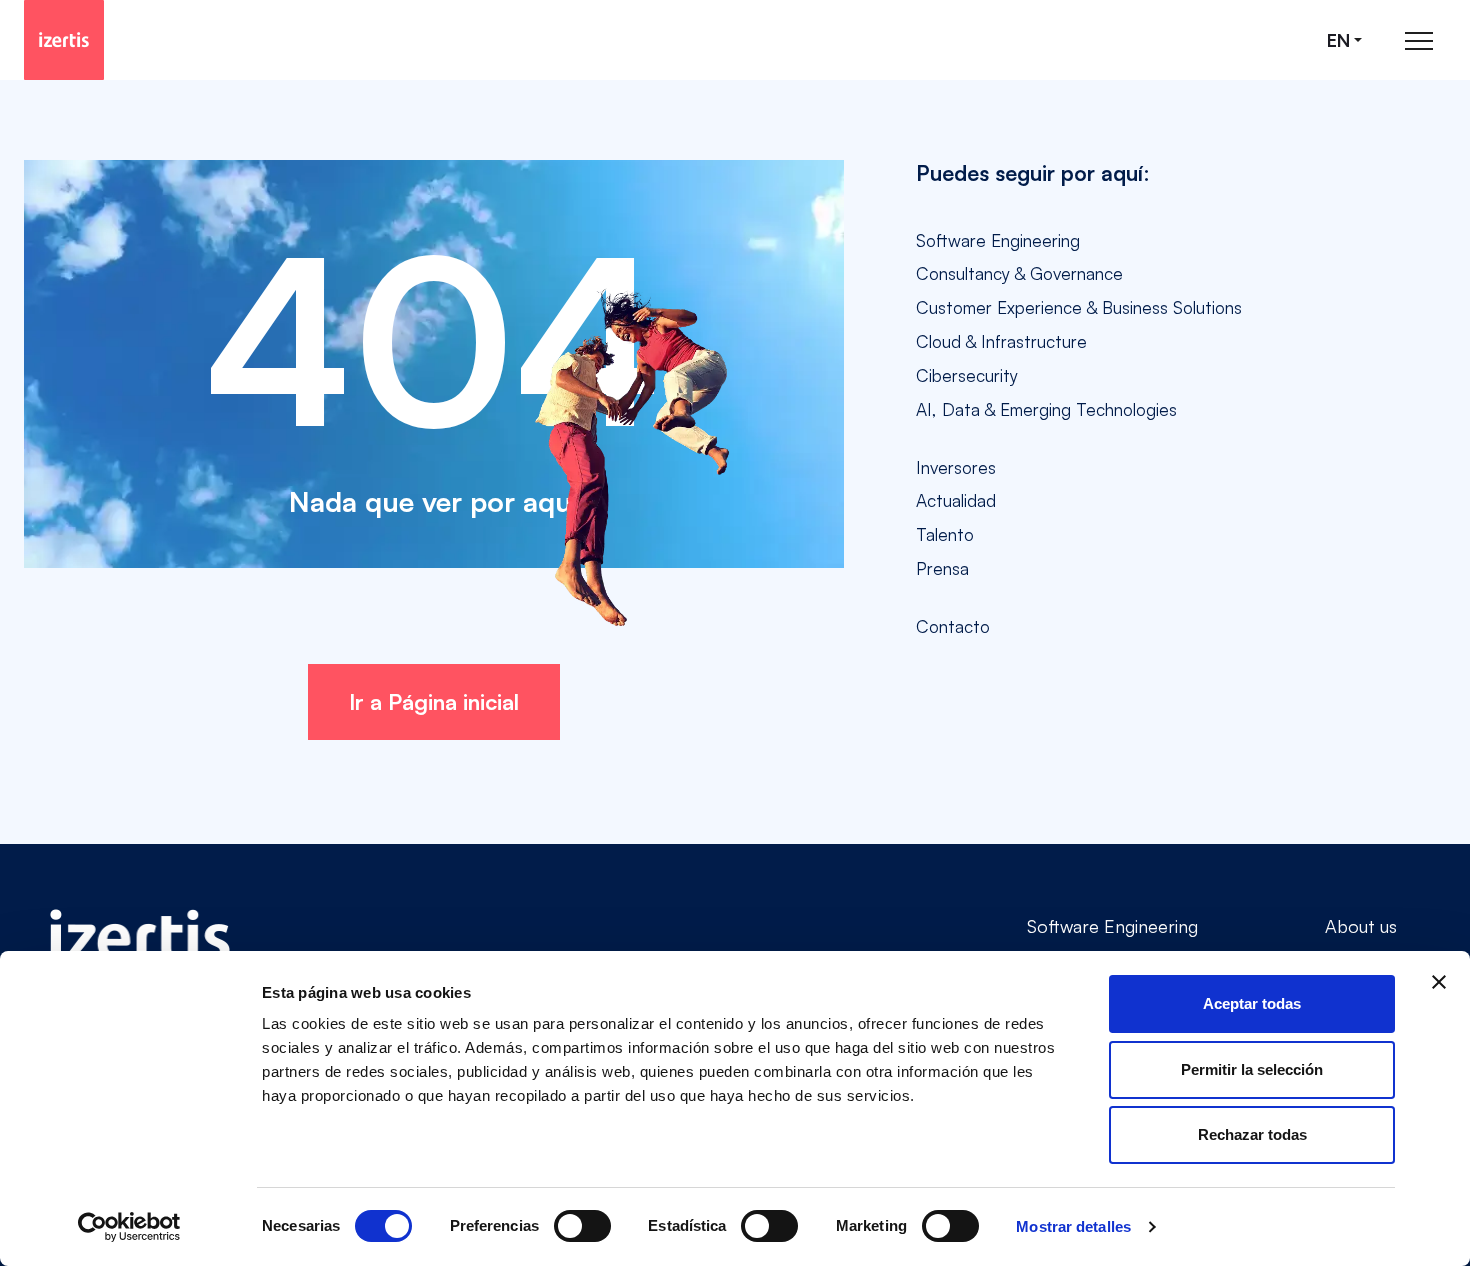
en (1338, 40)
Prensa (942, 568)
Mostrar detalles (1073, 1226)
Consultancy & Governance (1019, 273)
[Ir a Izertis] (64, 40)
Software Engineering (998, 240)
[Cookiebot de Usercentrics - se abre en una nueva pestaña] (129, 1227)
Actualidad (956, 500)
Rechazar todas (1252, 1134)
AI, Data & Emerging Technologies (1046, 409)
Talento (945, 534)
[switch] (582, 1226)
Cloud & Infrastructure (1001, 341)
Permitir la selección (1252, 1069)
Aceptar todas (1252, 1003)
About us (1361, 926)
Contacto (953, 626)
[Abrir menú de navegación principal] (1419, 40)
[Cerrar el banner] (1439, 982)
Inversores (956, 467)
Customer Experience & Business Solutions (1079, 307)
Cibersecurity (967, 375)
